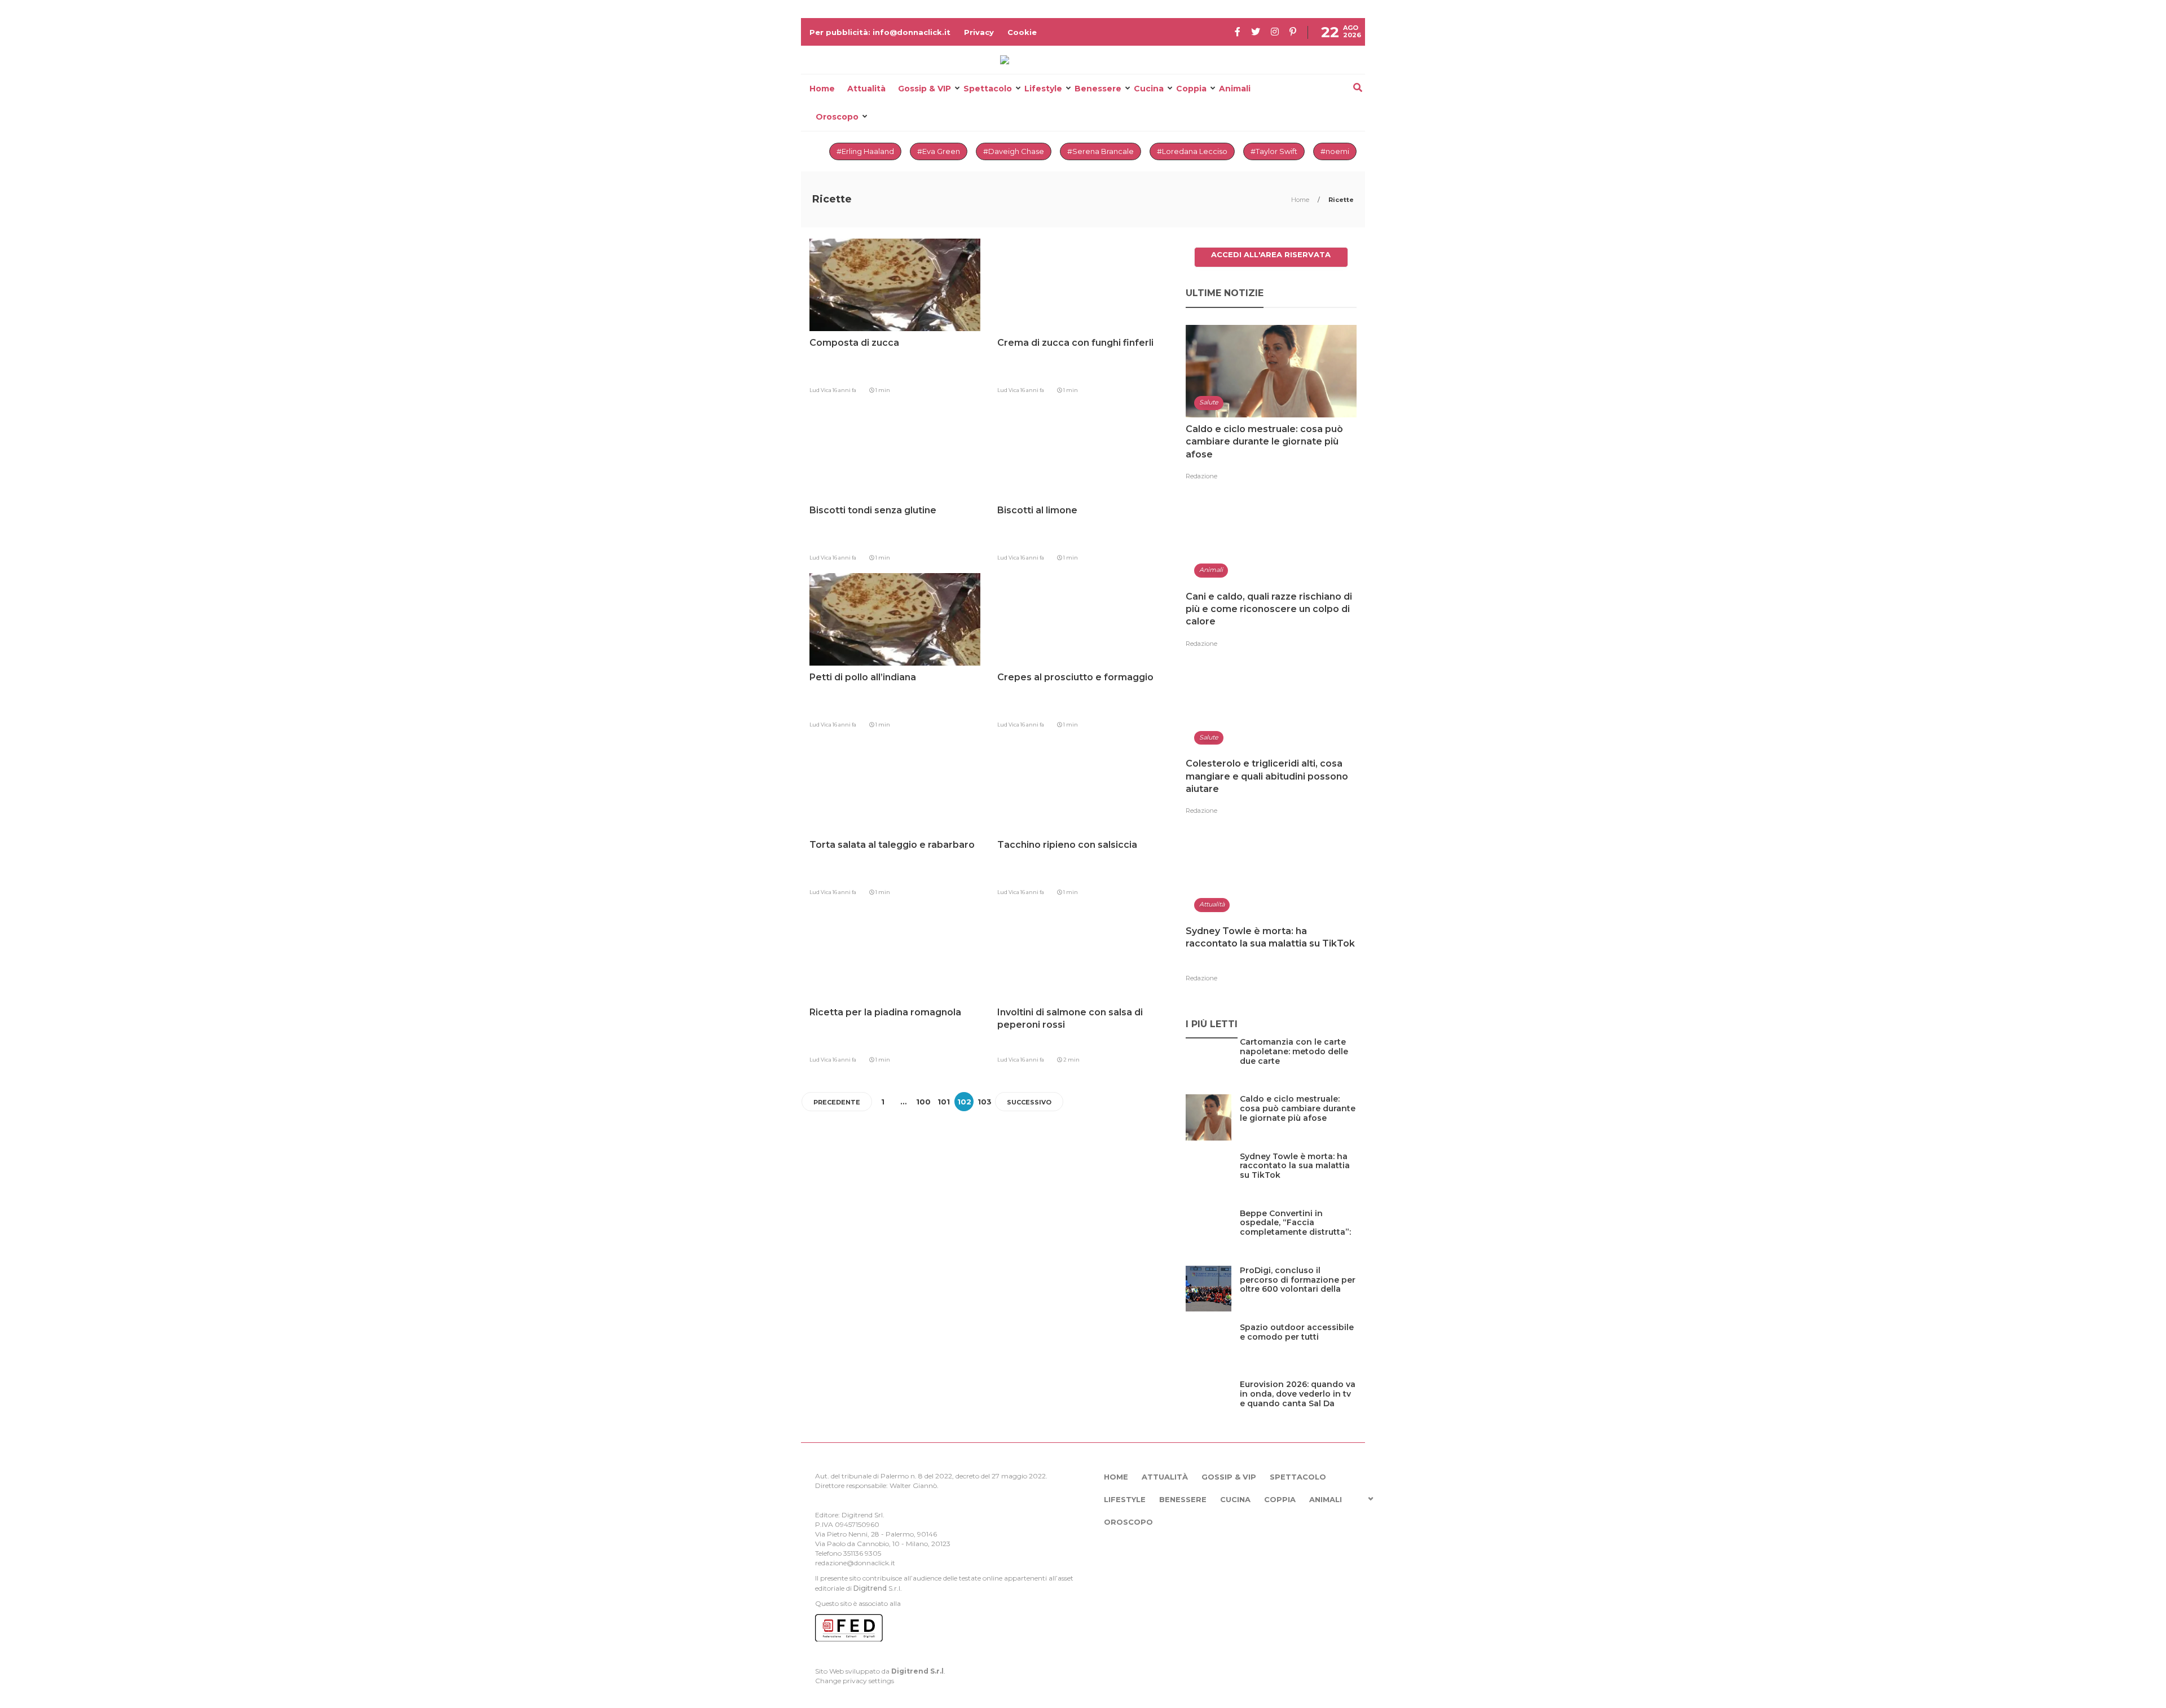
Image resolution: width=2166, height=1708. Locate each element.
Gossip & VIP (924, 89)
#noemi (1335, 151)
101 (944, 1102)
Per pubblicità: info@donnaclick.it (880, 32)
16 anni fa (844, 390)
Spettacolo (988, 89)
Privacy (979, 32)
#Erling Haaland (865, 151)
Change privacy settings (855, 1681)
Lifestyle (1043, 89)
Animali (1235, 89)
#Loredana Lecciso (1192, 151)
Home (822, 89)
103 (985, 1102)
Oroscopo (837, 117)
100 (923, 1102)
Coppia (1191, 89)
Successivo (1029, 1102)
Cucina (1149, 89)
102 (964, 1102)
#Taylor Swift (1274, 151)
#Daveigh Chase (1014, 151)
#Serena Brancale (1100, 151)
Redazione (1201, 476)
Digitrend (870, 1588)
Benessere (1098, 89)
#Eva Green (939, 151)
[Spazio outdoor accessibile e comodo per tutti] (1298, 1351)
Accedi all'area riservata (1271, 254)
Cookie (1022, 32)
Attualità (866, 89)
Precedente (837, 1102)
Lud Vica (821, 390)
